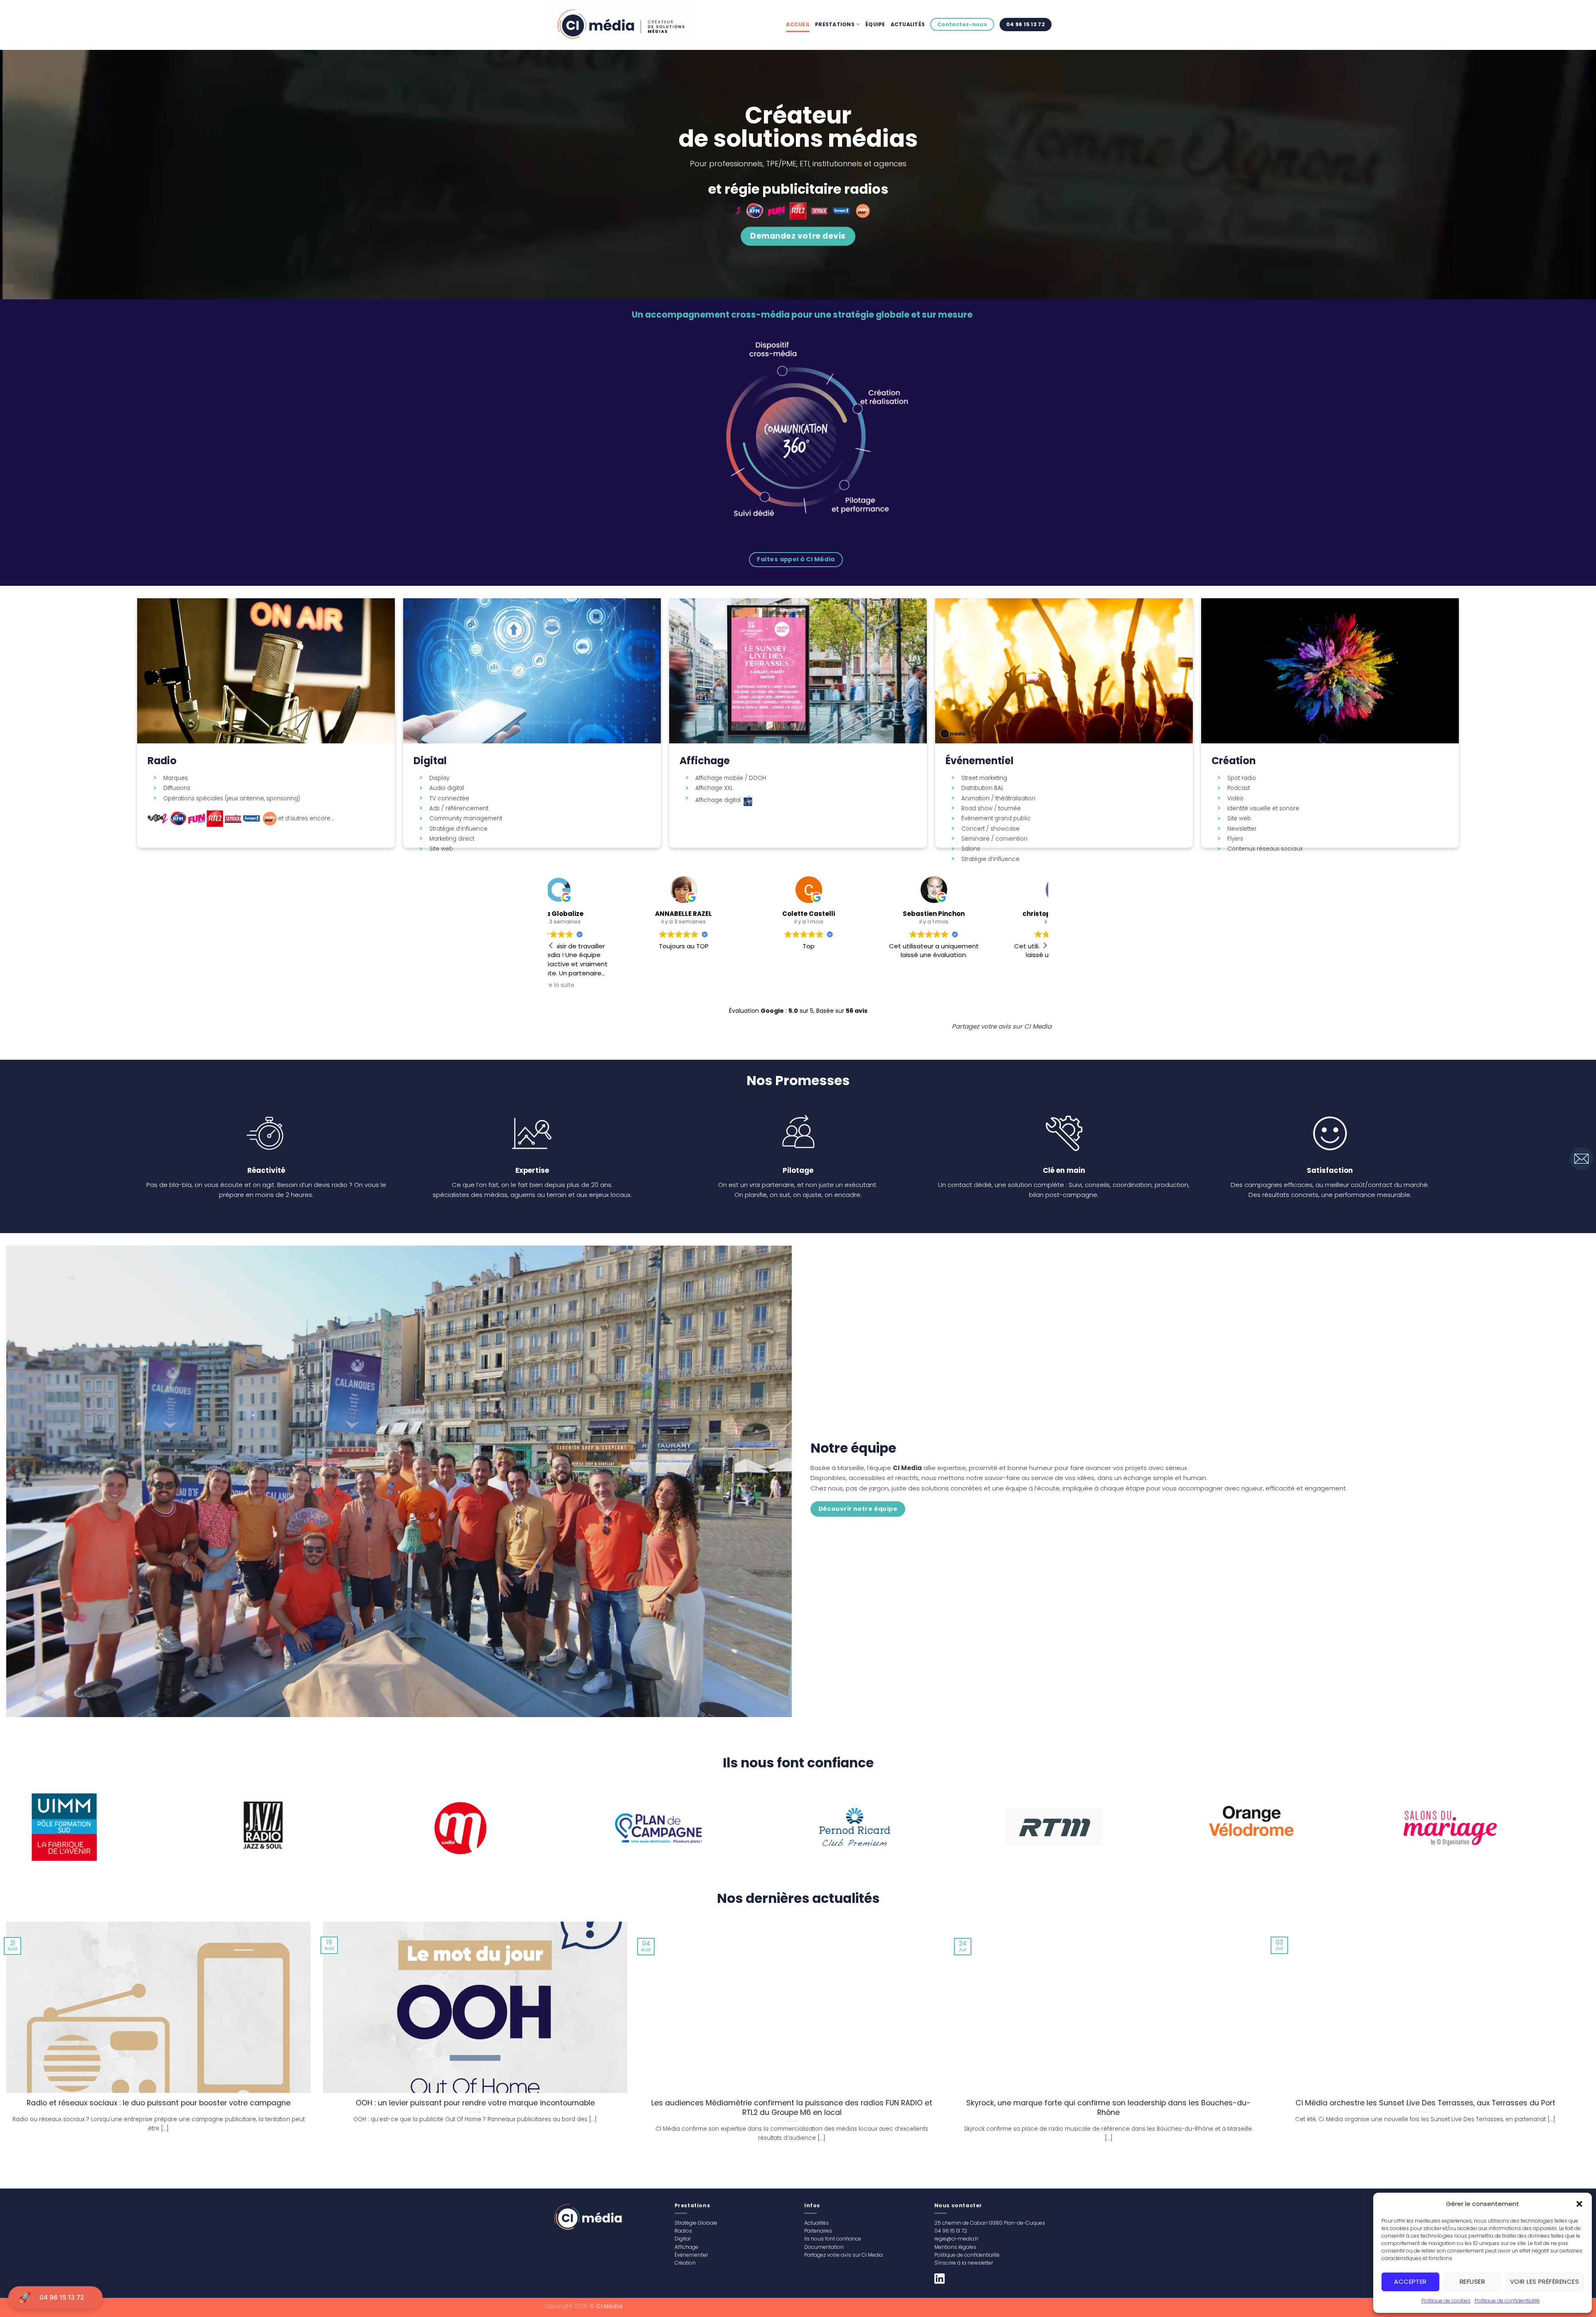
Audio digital (447, 788)
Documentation (824, 2247)
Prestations (835, 24)
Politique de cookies (1446, 2301)
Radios (683, 2231)
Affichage (686, 2247)
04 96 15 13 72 (62, 2297)
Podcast (1239, 788)
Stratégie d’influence (458, 829)
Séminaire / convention (994, 839)
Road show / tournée (991, 809)
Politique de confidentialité (1507, 2301)
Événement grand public (996, 819)
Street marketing (984, 778)
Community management (466, 819)
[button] (1579, 2204)
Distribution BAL (983, 788)
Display (439, 778)
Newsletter (1242, 829)
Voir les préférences (1544, 2281)
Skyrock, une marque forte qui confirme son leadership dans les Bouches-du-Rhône (1108, 2108)
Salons (971, 849)
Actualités (908, 24)
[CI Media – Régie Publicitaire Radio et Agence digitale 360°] (625, 25)
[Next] (1547, 1828)
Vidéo (1235, 799)
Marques (176, 778)
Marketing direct (452, 839)
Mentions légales (955, 2247)
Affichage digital (719, 800)
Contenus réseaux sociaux (1265, 849)
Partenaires (818, 2231)
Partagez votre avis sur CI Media (844, 2255)
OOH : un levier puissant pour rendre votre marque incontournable (475, 2103)
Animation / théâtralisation (998, 799)
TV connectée (449, 799)
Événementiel (691, 2255)
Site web (441, 849)
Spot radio (1242, 778)
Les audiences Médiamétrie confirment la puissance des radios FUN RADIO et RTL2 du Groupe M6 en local (792, 2108)
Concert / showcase (990, 829)
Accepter (1410, 2281)
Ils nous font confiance (833, 2239)
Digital (682, 2239)
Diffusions (177, 788)
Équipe (875, 24)
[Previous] (47, 1828)
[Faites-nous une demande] (1581, 1158)
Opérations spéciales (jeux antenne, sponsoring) (232, 799)
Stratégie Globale (696, 2223)
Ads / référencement (459, 809)
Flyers (1235, 839)
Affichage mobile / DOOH (731, 778)
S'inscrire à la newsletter (964, 2263)
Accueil (798, 24)
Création (685, 2263)
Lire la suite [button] (861, 985)
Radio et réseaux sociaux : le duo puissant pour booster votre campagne (159, 2103)
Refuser (1472, 2281)
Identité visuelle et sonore (1263, 809)
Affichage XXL (714, 788)
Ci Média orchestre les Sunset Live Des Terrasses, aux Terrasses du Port (1425, 2103)
